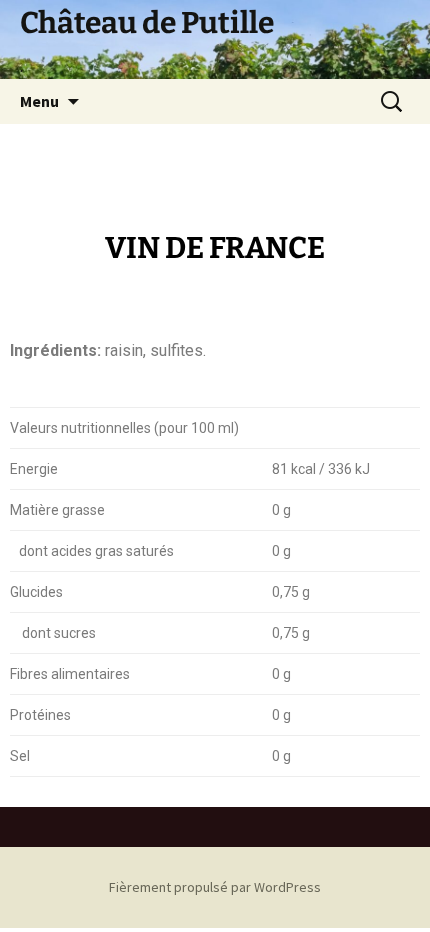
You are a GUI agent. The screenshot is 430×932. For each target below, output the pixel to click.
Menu (39, 101)
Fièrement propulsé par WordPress (215, 887)
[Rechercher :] (393, 102)
